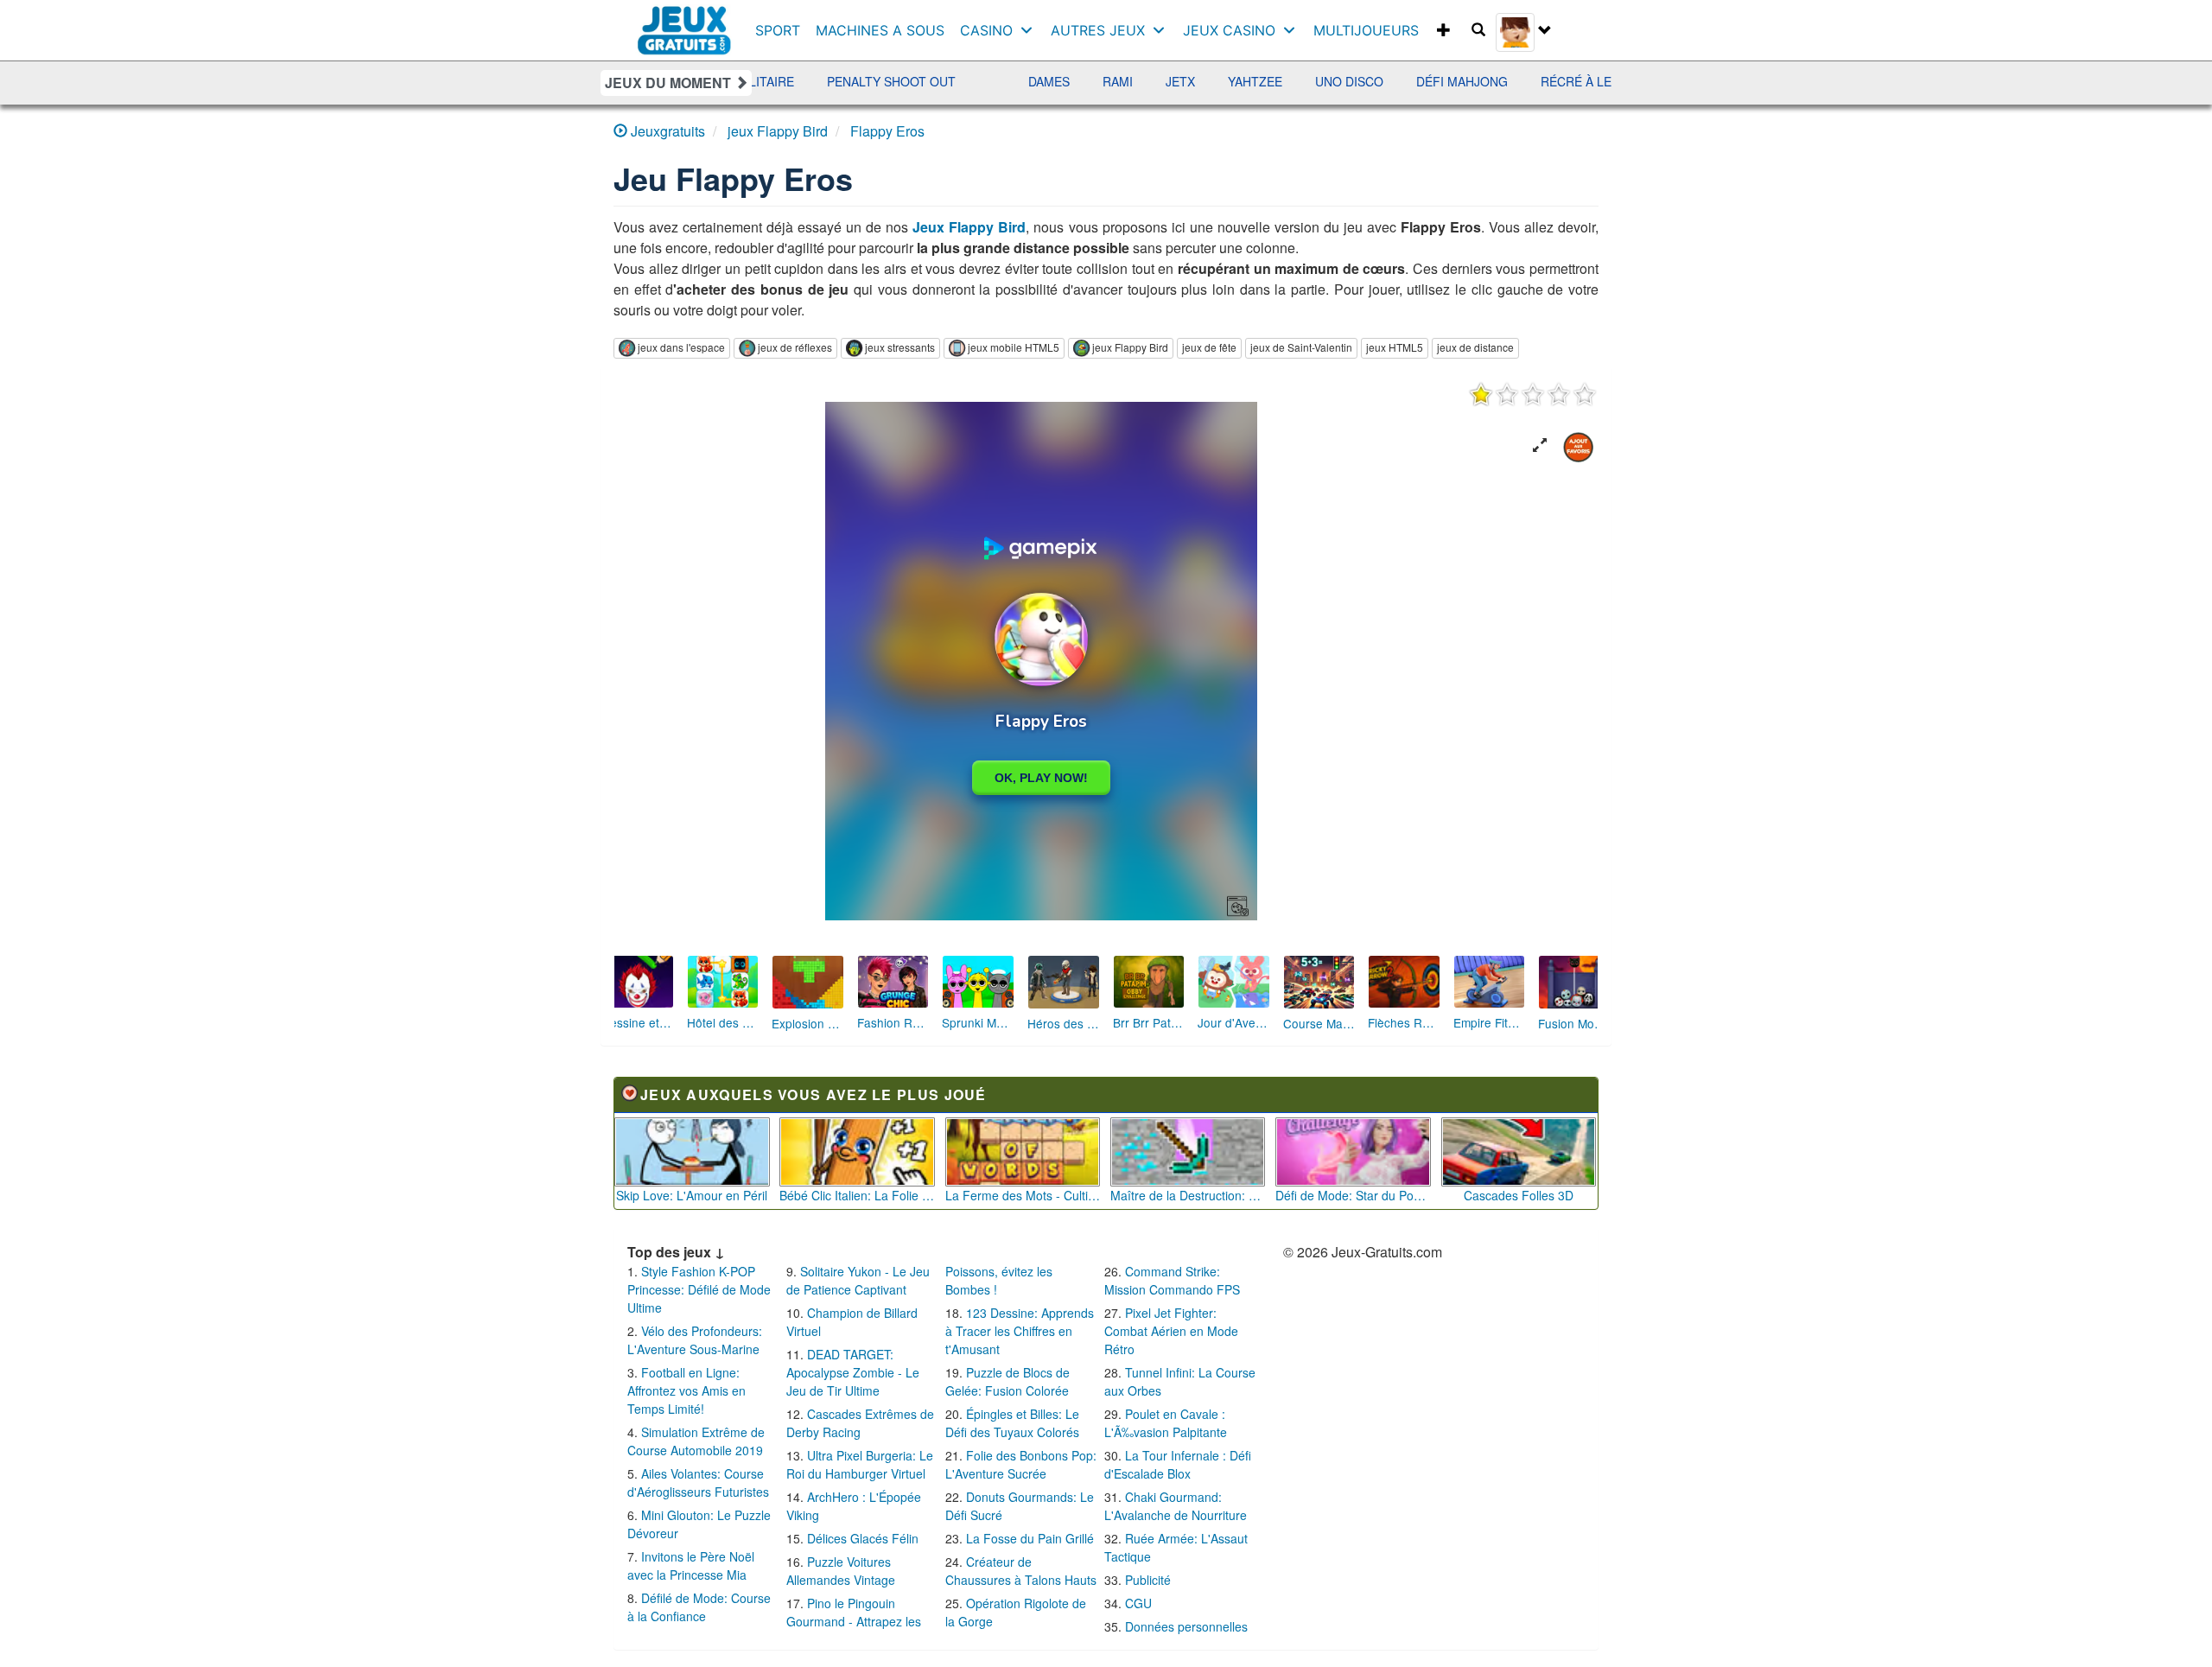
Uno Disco (1278, 81)
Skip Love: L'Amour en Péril (692, 1195)
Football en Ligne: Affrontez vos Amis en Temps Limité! (686, 1390)
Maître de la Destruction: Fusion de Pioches (1188, 1195)
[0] (1533, 394)
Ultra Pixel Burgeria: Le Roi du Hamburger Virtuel (860, 1464)
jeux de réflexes (795, 347)
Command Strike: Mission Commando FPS (1172, 1280)
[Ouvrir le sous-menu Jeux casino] (1293, 30)
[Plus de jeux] (1444, 30)
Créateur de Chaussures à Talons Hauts (1021, 1571)
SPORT (778, 30)
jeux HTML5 (1395, 347)
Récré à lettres (1524, 81)
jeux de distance (1475, 347)
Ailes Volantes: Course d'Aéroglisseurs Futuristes (698, 1482)
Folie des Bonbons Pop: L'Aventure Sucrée (1021, 1464)
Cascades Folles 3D (1519, 1195)
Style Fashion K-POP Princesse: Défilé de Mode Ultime (699, 1289)
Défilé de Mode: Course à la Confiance (699, 1607)
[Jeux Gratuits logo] (685, 22)
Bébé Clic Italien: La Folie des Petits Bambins (857, 1195)
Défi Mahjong (1390, 81)
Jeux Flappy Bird (969, 227)
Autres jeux (1098, 30)
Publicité (1148, 1580)
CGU (1138, 1603)
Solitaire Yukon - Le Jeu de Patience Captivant (858, 1280)
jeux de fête (1209, 347)
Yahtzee (1183, 81)
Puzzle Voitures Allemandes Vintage (841, 1571)
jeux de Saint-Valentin (1301, 347)
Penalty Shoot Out (820, 81)
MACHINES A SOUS (880, 30)
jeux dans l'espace (681, 347)
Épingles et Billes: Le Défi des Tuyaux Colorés (1012, 1423)
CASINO (986, 30)
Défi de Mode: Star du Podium (1353, 1195)
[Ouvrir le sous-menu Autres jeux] (1163, 30)
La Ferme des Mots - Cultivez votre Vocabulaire (1023, 1195)
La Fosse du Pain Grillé (1030, 1538)
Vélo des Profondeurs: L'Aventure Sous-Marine (695, 1340)
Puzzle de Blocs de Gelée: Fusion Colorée (1007, 1381)
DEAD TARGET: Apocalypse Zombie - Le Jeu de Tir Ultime (853, 1372)
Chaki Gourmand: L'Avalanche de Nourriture (1176, 1506)
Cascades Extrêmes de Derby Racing (860, 1423)
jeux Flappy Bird (1130, 347)
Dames (977, 81)
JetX (1109, 81)
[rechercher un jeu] (1478, 30)
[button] (1540, 445)
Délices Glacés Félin (863, 1538)
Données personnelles (1186, 1626)
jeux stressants (900, 347)
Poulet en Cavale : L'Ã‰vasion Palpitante (1166, 1423)
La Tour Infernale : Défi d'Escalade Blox (1178, 1464)
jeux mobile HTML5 (1014, 347)
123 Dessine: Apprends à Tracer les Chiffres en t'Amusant (1020, 1331)
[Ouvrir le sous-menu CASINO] (1030, 30)
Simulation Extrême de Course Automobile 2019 (696, 1441)
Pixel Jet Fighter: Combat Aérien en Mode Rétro (1171, 1331)
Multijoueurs (1366, 30)
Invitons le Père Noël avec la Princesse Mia (691, 1565)
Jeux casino (1229, 30)
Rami (1046, 81)
